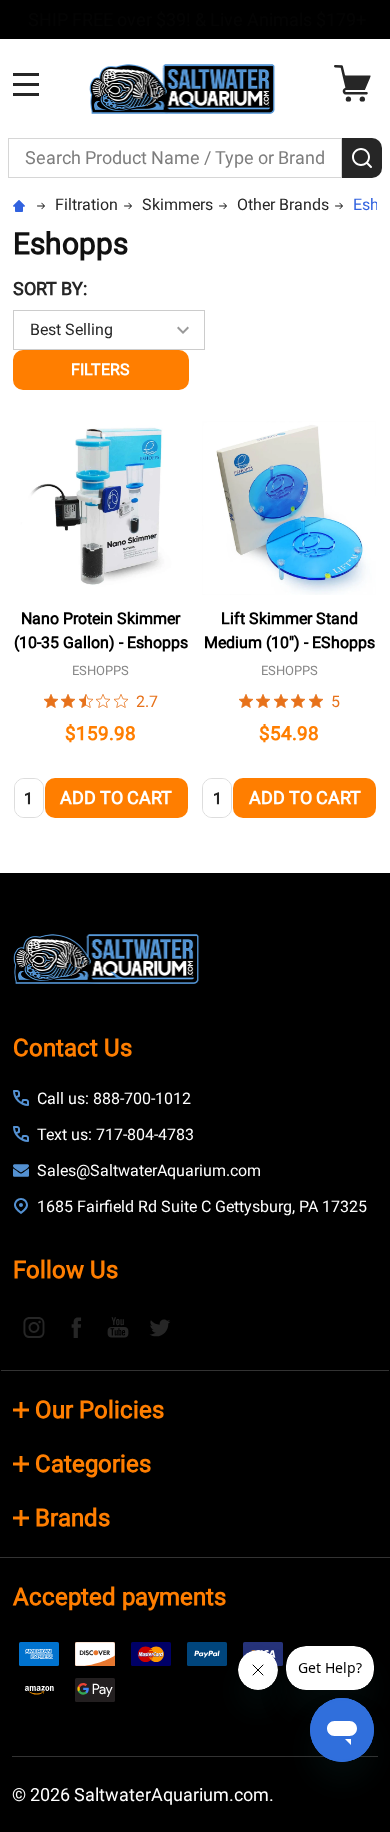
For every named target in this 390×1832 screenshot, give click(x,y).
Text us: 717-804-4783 (115, 1134)
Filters (100, 369)
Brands (72, 1518)
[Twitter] (160, 1327)
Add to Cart (116, 797)
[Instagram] (34, 1327)
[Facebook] (76, 1327)
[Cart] (357, 83)
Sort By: (50, 288)
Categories (93, 1464)
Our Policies (99, 1410)
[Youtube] (118, 1327)
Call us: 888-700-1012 (114, 1098)
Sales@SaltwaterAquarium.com (149, 1170)
